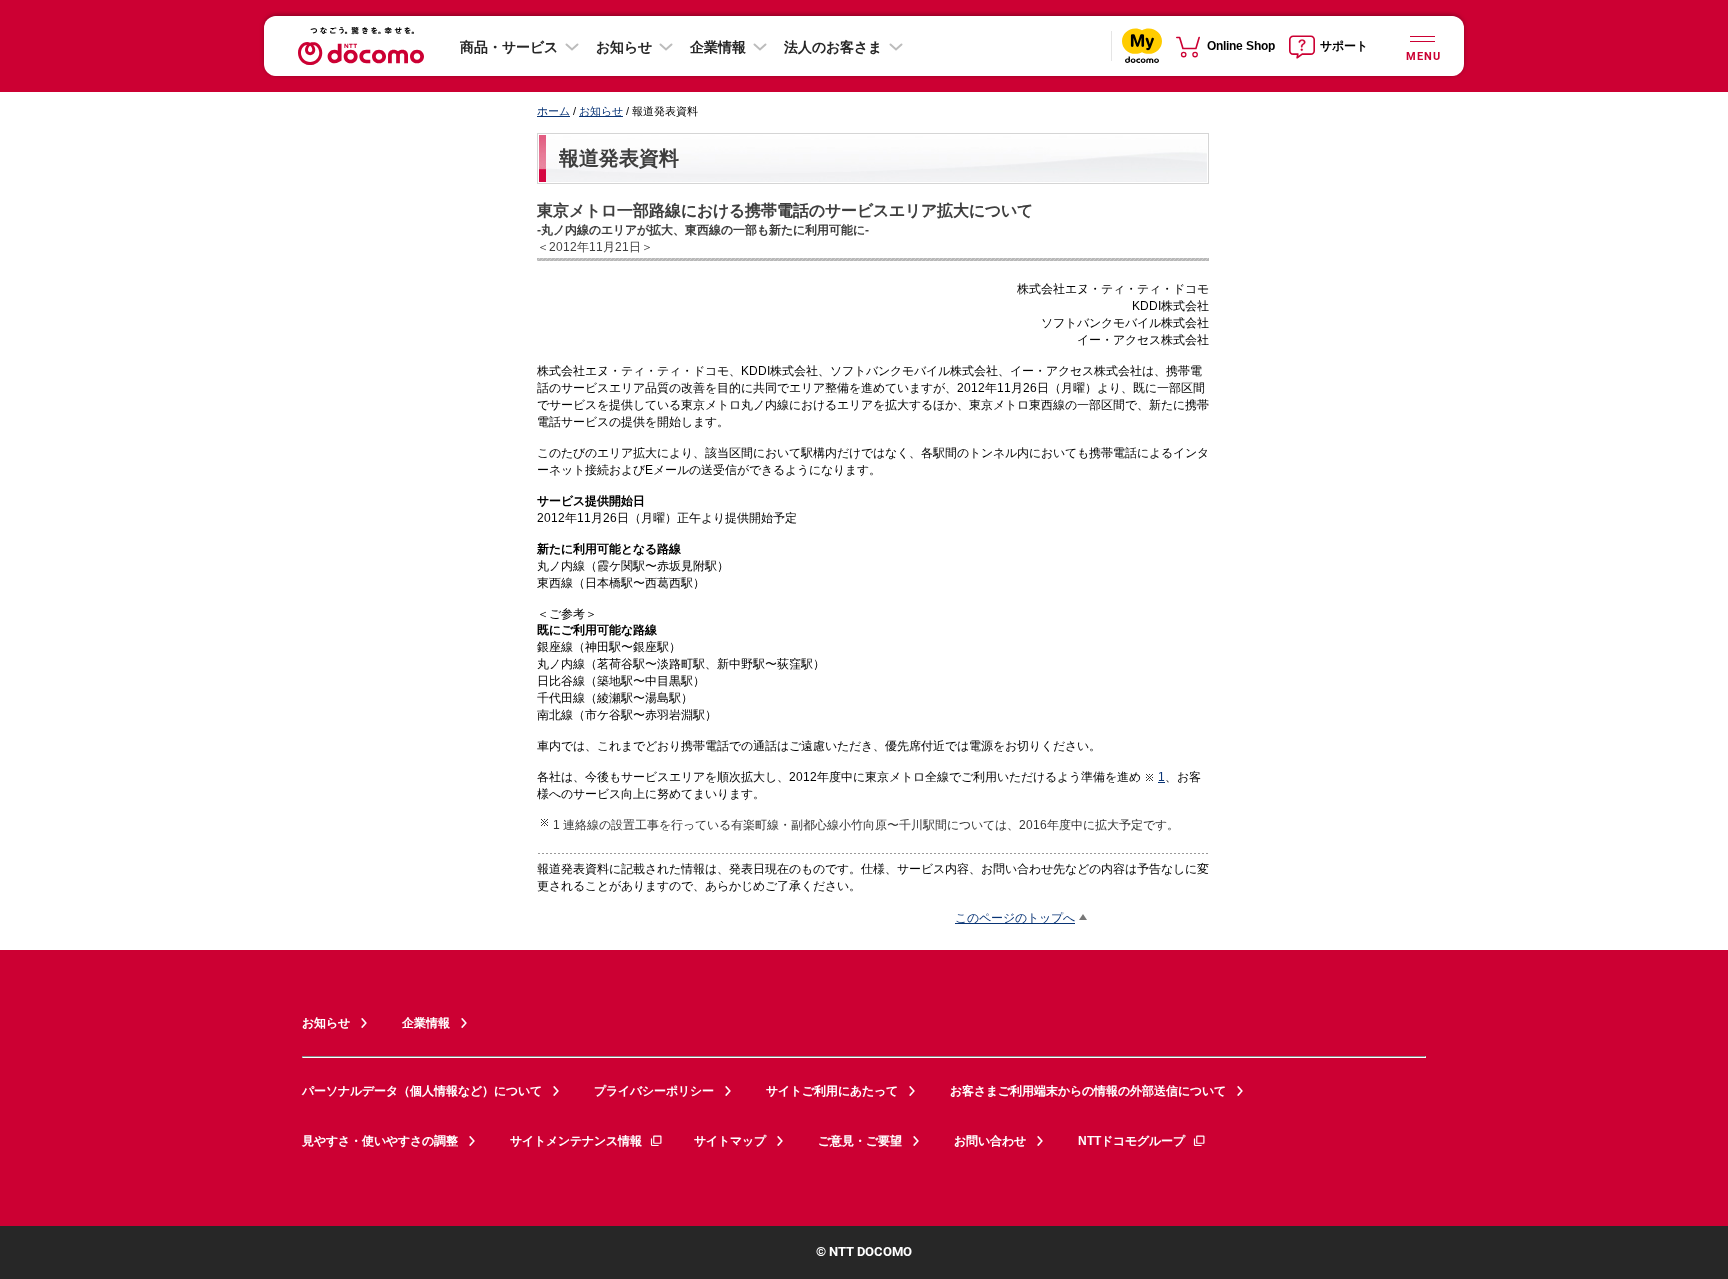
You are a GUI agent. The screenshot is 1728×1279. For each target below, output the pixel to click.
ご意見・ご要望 (860, 1141)
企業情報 (718, 47)
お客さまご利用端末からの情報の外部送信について (1088, 1091)
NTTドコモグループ (1131, 1141)
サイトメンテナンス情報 (576, 1141)
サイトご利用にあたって (832, 1091)
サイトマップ (730, 1141)
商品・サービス (509, 47)
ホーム (553, 111)
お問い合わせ (990, 1141)
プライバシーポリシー (654, 1091)
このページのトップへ (1015, 917)
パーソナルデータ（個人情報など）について (422, 1091)
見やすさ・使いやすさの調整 (380, 1141)
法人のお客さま (833, 47)
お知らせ (624, 47)
